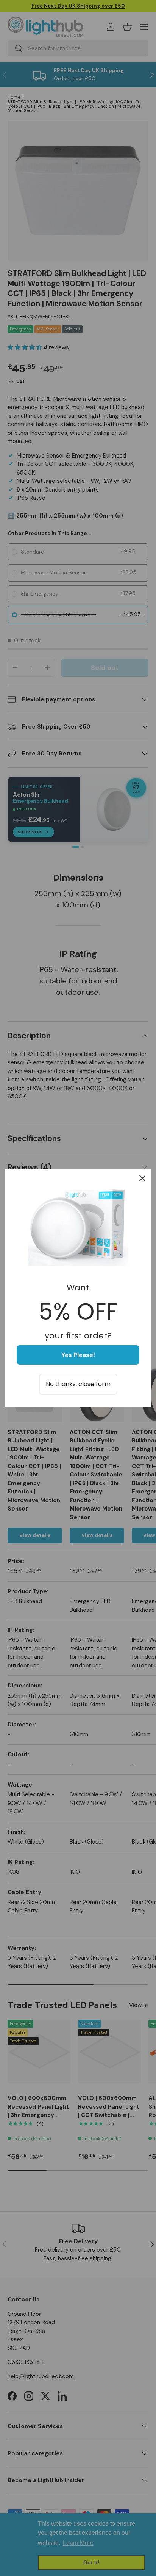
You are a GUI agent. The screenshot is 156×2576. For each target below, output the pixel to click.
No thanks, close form (78, 1384)
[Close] (142, 1178)
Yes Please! (78, 1355)
